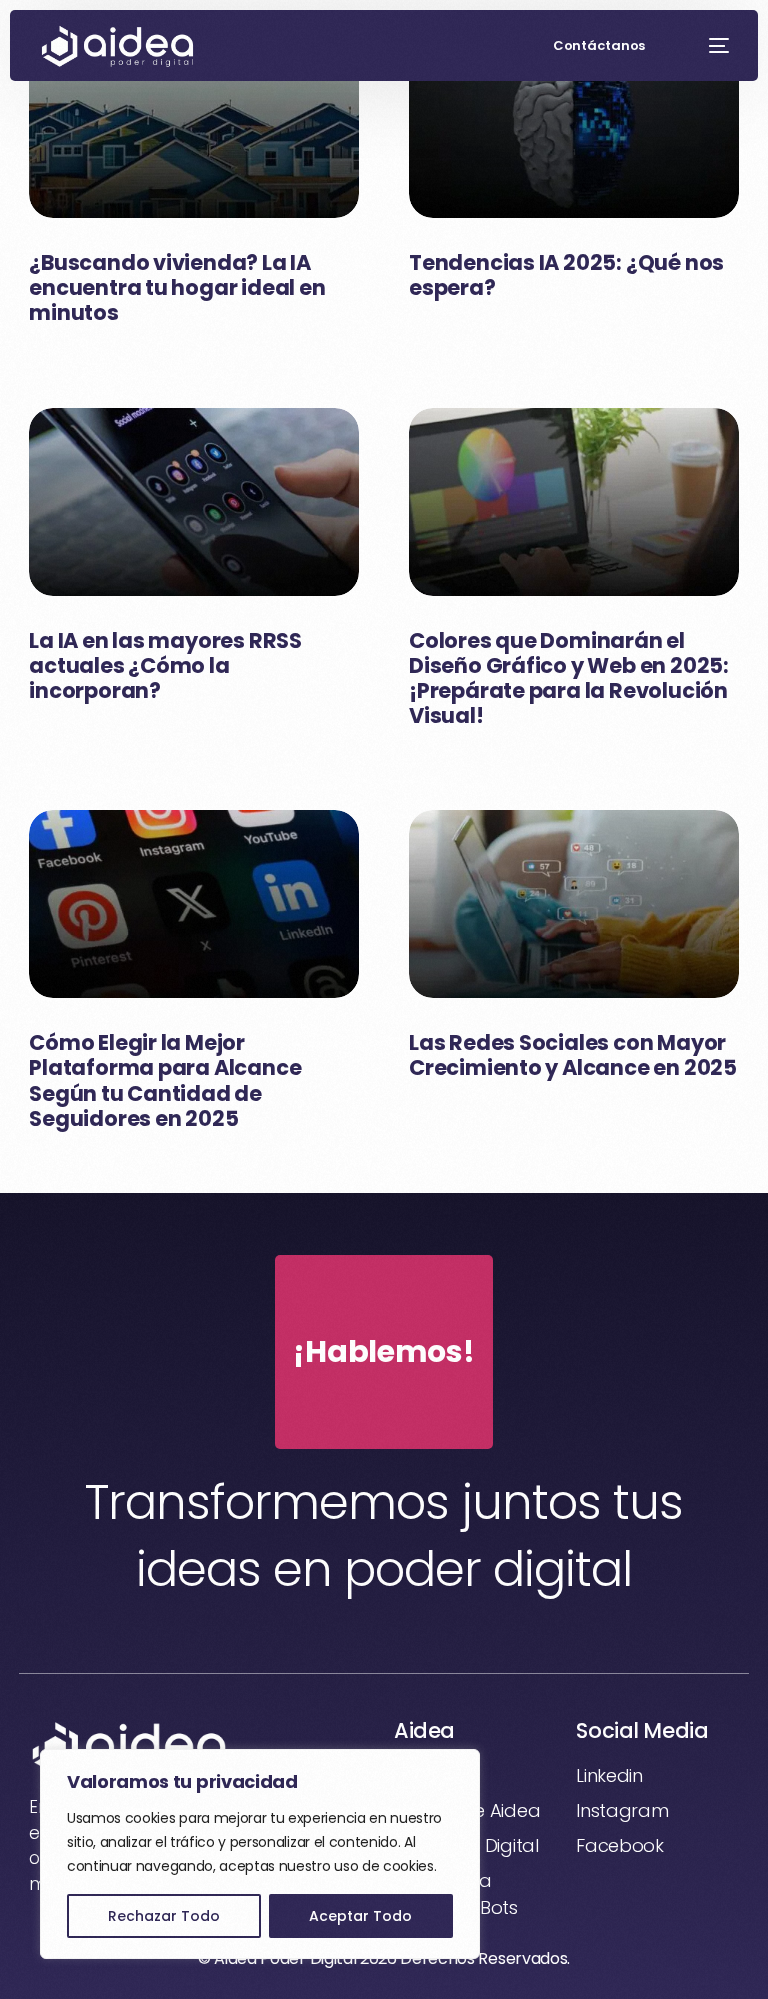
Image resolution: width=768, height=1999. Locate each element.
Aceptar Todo (360, 1916)
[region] (260, 1854)
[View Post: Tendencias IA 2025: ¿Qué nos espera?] (574, 124)
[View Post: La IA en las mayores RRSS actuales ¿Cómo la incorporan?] (194, 502)
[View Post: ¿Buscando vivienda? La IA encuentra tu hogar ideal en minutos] (194, 124)
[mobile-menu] (709, 46)
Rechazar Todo (164, 1916)
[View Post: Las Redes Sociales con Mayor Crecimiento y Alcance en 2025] (574, 904)
